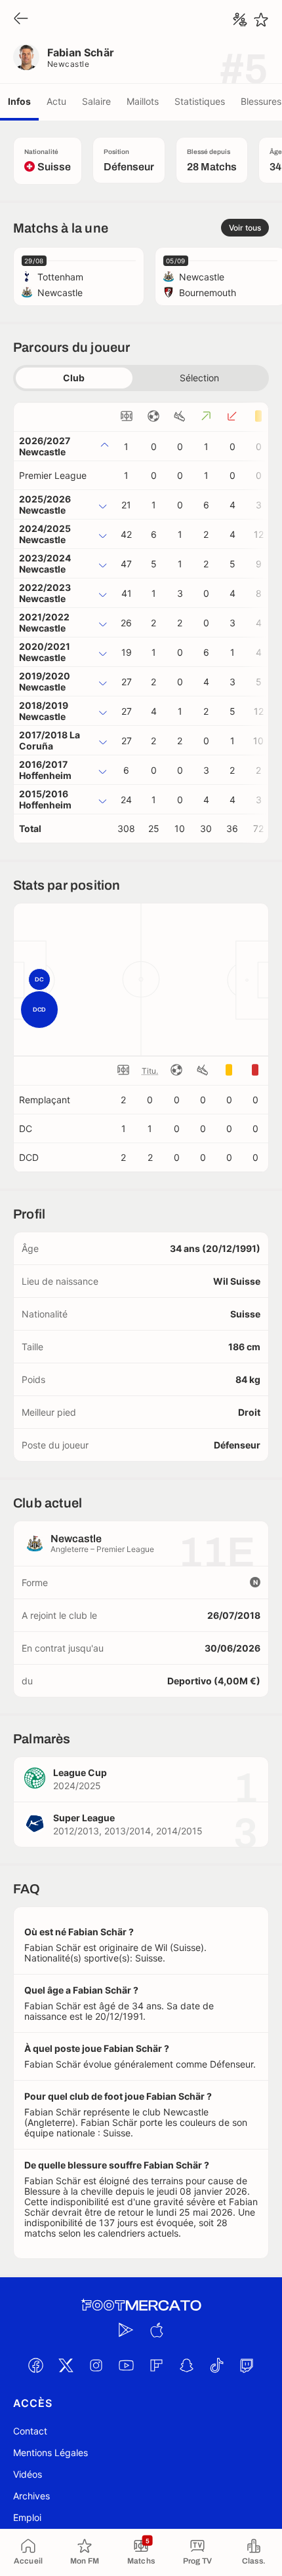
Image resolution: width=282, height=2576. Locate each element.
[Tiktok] (216, 2366)
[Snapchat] (186, 2366)
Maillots (143, 101)
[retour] (21, 19)
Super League (84, 1818)
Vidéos (28, 2474)
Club (74, 378)
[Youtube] (126, 2366)
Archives (31, 2496)
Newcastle (68, 64)
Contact (30, 2431)
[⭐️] (261, 20)
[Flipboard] (156, 2366)
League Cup (80, 1772)
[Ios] (156, 2330)
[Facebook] (35, 2366)
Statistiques (200, 101)
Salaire (96, 101)
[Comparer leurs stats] (240, 20)
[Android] (126, 2330)
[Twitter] (66, 2366)
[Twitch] (247, 2366)
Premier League (53, 475)
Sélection (199, 378)
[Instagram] (96, 2366)
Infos (19, 101)
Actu (56, 101)
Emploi (27, 2517)
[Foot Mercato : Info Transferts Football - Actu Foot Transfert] (141, 2305)
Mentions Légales (50, 2453)
